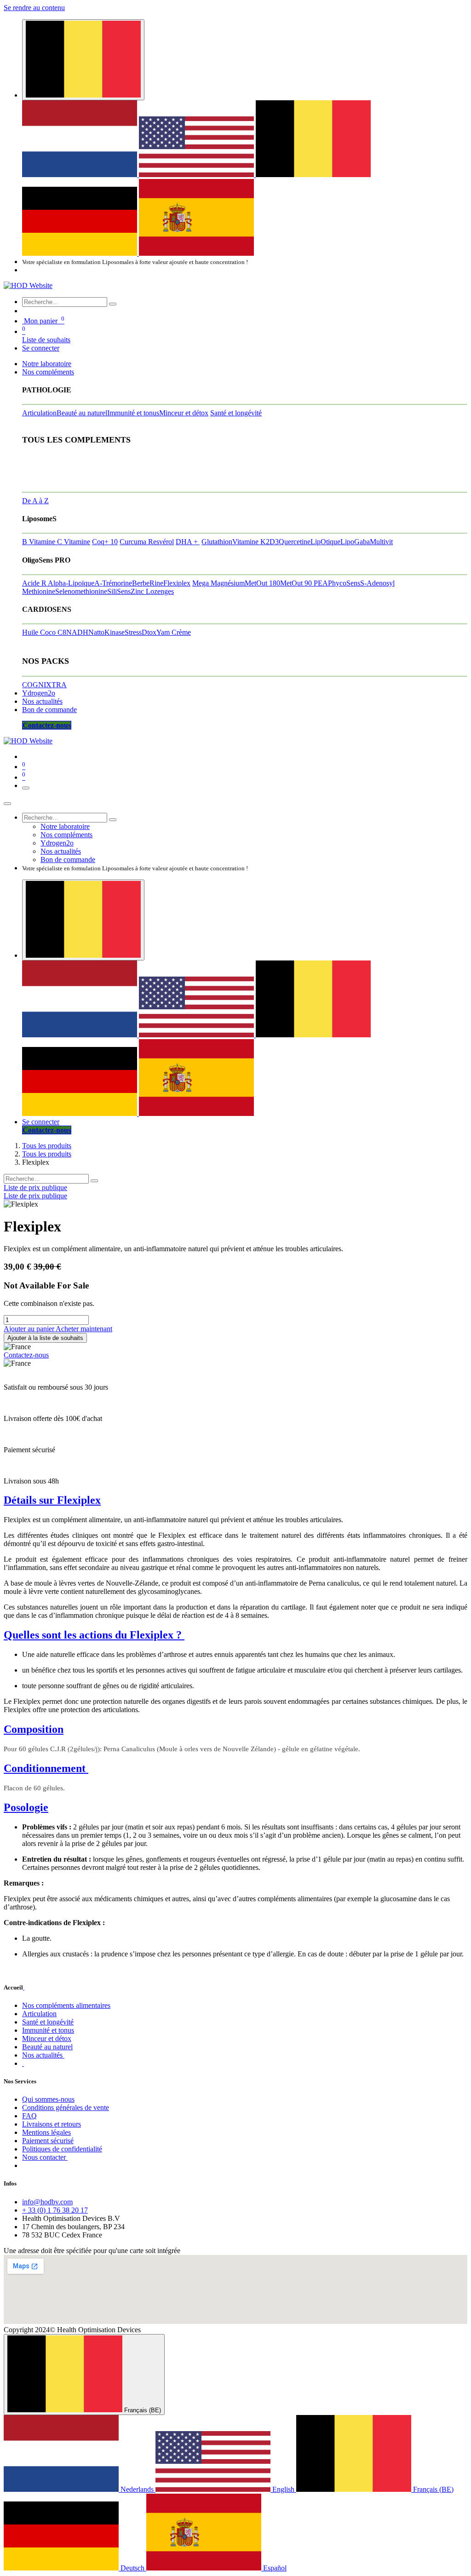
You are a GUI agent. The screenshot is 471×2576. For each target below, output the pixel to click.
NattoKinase (106, 632)
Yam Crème (174, 632)
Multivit (381, 542)
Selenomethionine (81, 591)
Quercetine (295, 542)
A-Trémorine (113, 583)
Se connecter (41, 348)
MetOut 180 (262, 583)
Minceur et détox (184, 413)
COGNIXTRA (44, 685)
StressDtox (141, 632)
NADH (77, 632)
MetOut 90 (297, 583)
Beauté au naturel (82, 413)
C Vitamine (74, 542)
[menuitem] (80, 175)
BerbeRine (148, 583)
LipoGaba (355, 542)
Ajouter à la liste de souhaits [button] (45, 1338)
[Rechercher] (113, 304)
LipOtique (325, 542)
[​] (24, 1987)
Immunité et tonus (133, 413)
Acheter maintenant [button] (84, 1329)
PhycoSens (344, 583)
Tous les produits (47, 1146)
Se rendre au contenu (34, 8)
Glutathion (217, 542)
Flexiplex (177, 583)
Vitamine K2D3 (256, 542)
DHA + (188, 542)
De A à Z (35, 501)
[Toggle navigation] (26, 788)
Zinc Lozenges (152, 591)
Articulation (39, 413)
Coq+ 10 (105, 542)
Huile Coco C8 (44, 632)
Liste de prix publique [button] (35, 1187)
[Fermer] (7, 804)
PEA (321, 583)
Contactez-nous (26, 1355)
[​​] (23, 2063)
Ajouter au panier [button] (30, 1329)
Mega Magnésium (218, 583)
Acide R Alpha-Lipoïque (58, 583)
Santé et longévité (236, 413)
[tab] (235, 1500)
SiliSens (119, 591)
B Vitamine (40, 542)
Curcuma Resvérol (147, 542)
